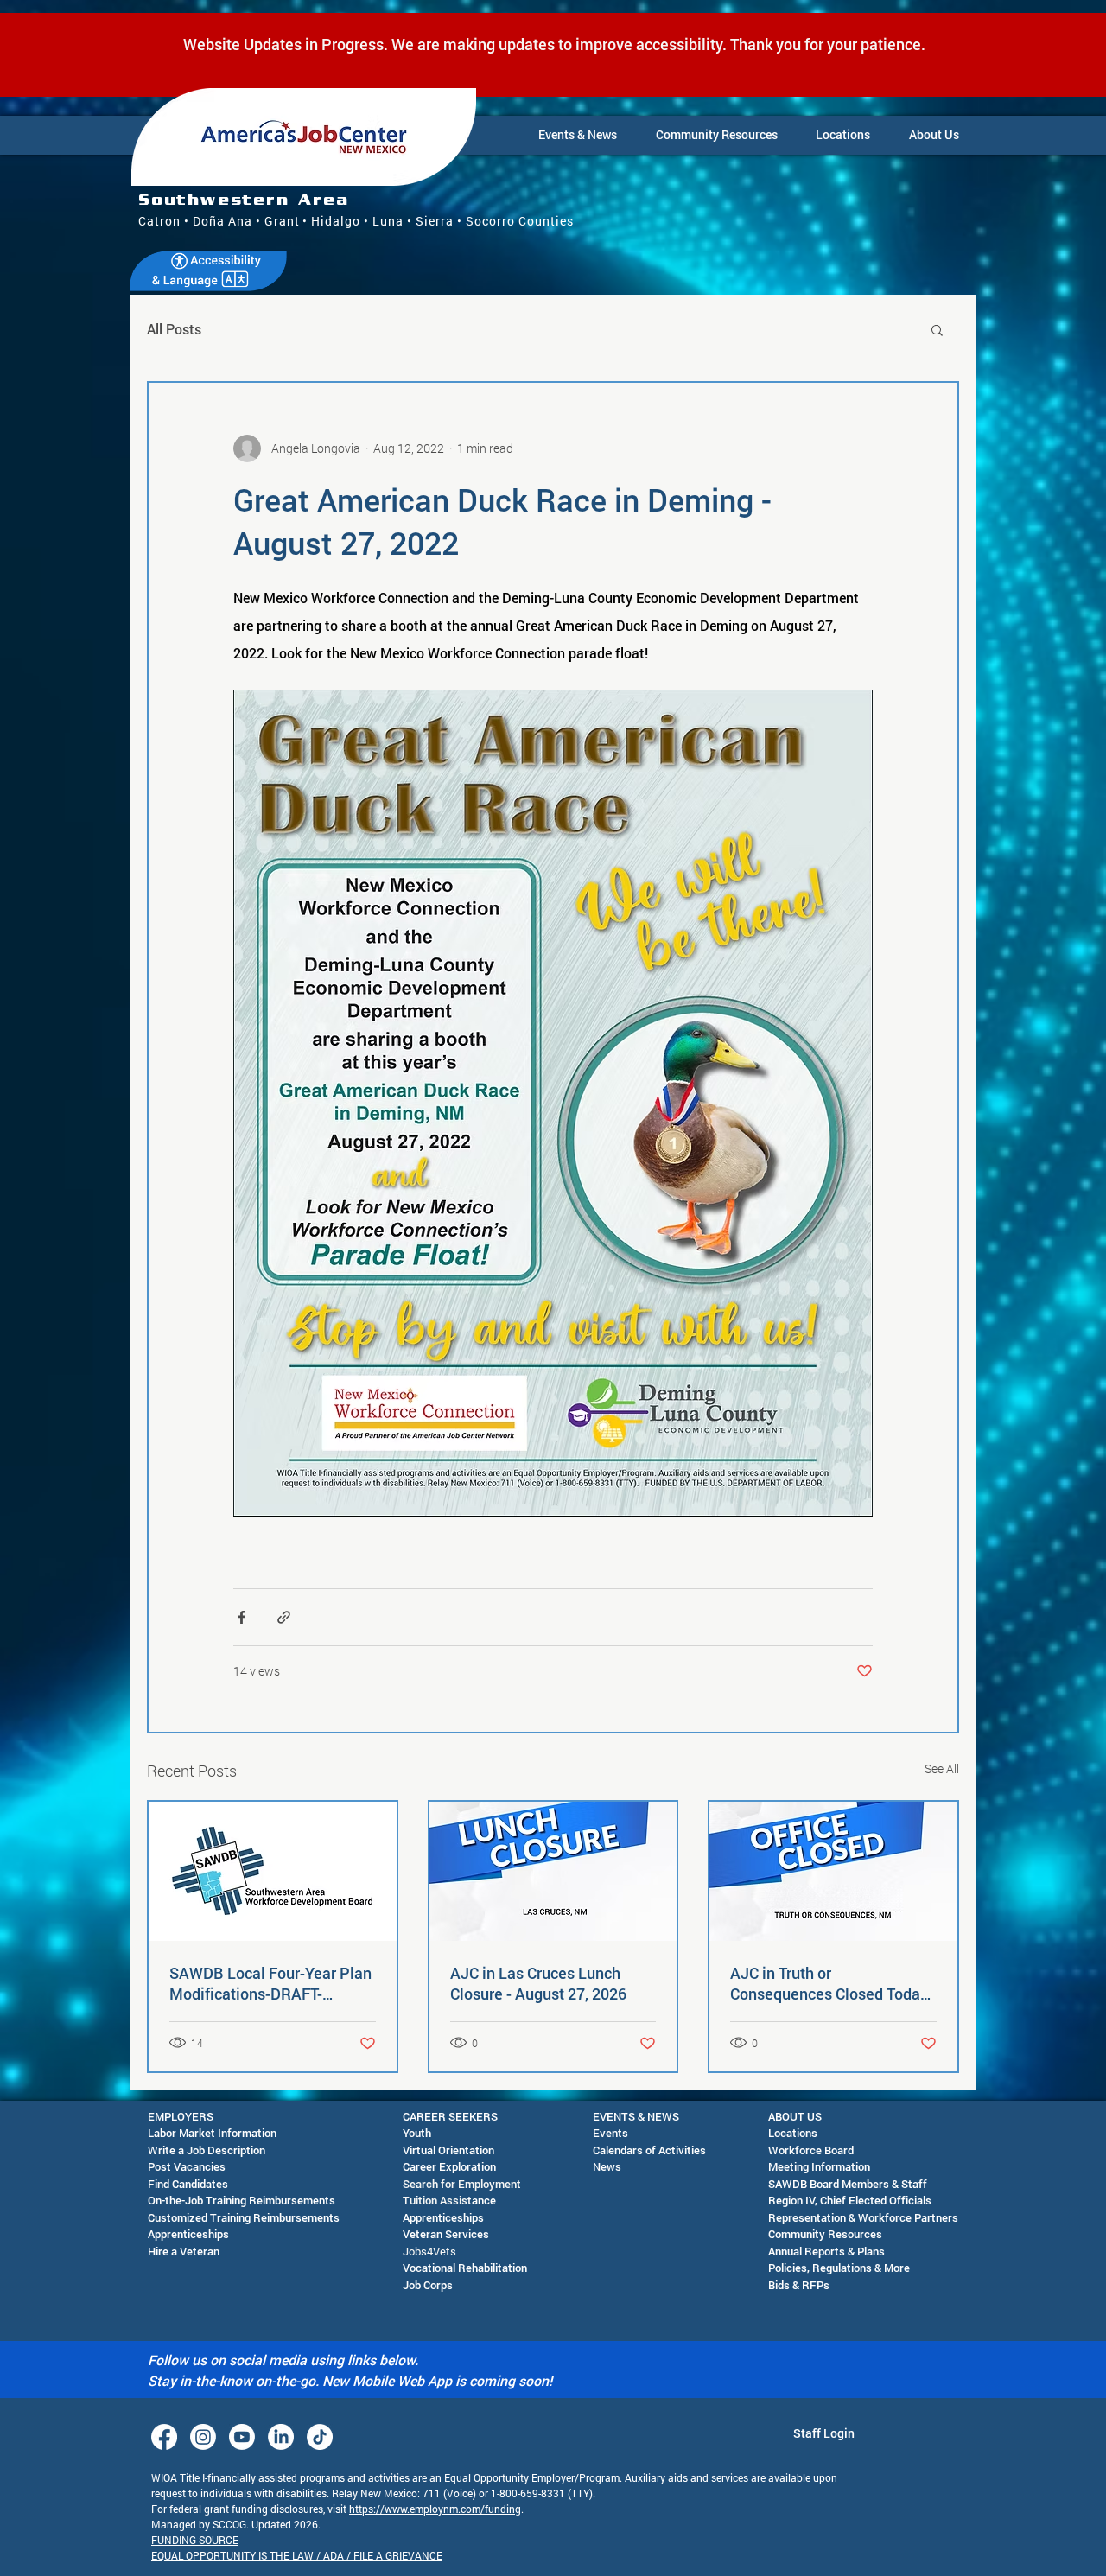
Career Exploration (449, 2166)
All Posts (174, 329)
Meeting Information (819, 2166)
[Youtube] (242, 2437)
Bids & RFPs (799, 2285)
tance (482, 2200)
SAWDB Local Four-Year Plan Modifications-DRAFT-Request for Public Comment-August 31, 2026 (272, 1983)
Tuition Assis (435, 2200)
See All (942, 1768)
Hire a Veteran (184, 2251)
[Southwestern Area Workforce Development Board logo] (273, 1871)
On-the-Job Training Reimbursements (242, 2200)
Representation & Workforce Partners (863, 2217)
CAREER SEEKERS (450, 2116)
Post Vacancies (187, 2166)
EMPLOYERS (181, 2116)
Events (610, 2133)
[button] (578, 135)
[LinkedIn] (281, 2437)
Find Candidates (188, 2184)
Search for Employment (462, 2184)
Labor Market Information (212, 2133)
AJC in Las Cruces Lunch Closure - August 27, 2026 (538, 1983)
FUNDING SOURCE (195, 2540)
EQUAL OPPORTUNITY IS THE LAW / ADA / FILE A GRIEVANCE (297, 2555)
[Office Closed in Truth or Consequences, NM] (833, 1871)
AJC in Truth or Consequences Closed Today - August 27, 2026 (829, 1983)
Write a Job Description (207, 2150)
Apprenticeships (188, 2234)
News (607, 2166)
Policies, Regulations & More (839, 2268)
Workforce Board (811, 2150)
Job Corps (428, 2285)
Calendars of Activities (649, 2150)
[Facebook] (164, 2437)
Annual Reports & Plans (826, 2251)
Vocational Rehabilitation (465, 2268)
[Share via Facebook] (242, 1617)
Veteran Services (446, 2234)
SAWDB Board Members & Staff (848, 2184)
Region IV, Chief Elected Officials (850, 2200)
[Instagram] (203, 2437)
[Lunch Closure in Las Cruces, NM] (553, 1871)
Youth (417, 2133)
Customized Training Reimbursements (244, 2217)
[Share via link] (284, 1617)
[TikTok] (320, 2437)
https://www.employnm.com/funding (435, 2509)
